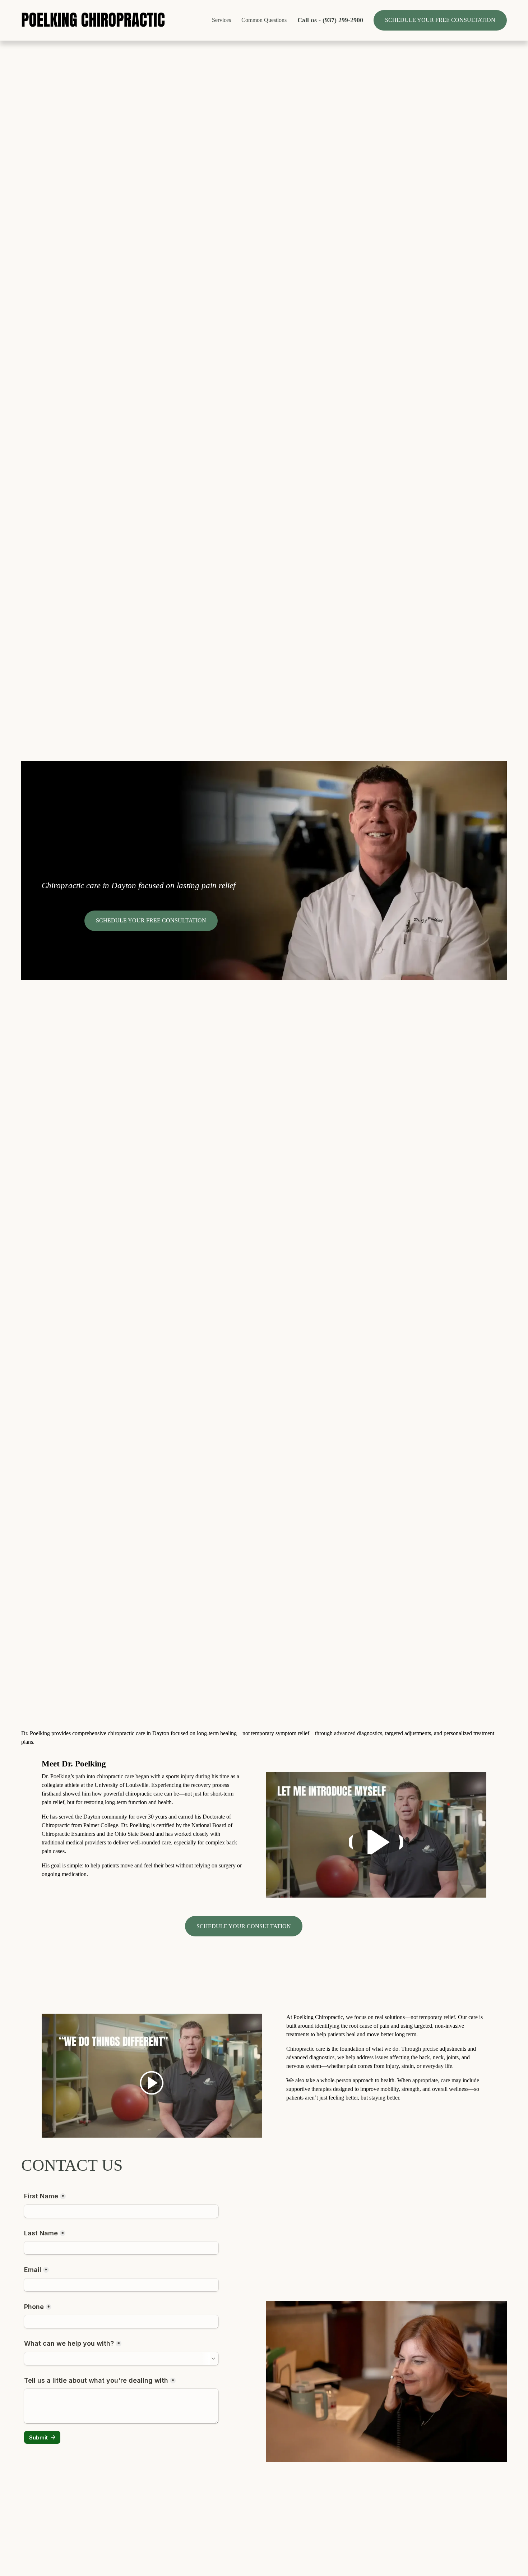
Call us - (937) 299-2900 (330, 20)
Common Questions (264, 20)
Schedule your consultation (244, 1926)
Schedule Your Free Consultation (440, 20)
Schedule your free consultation (151, 920)
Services (221, 20)
